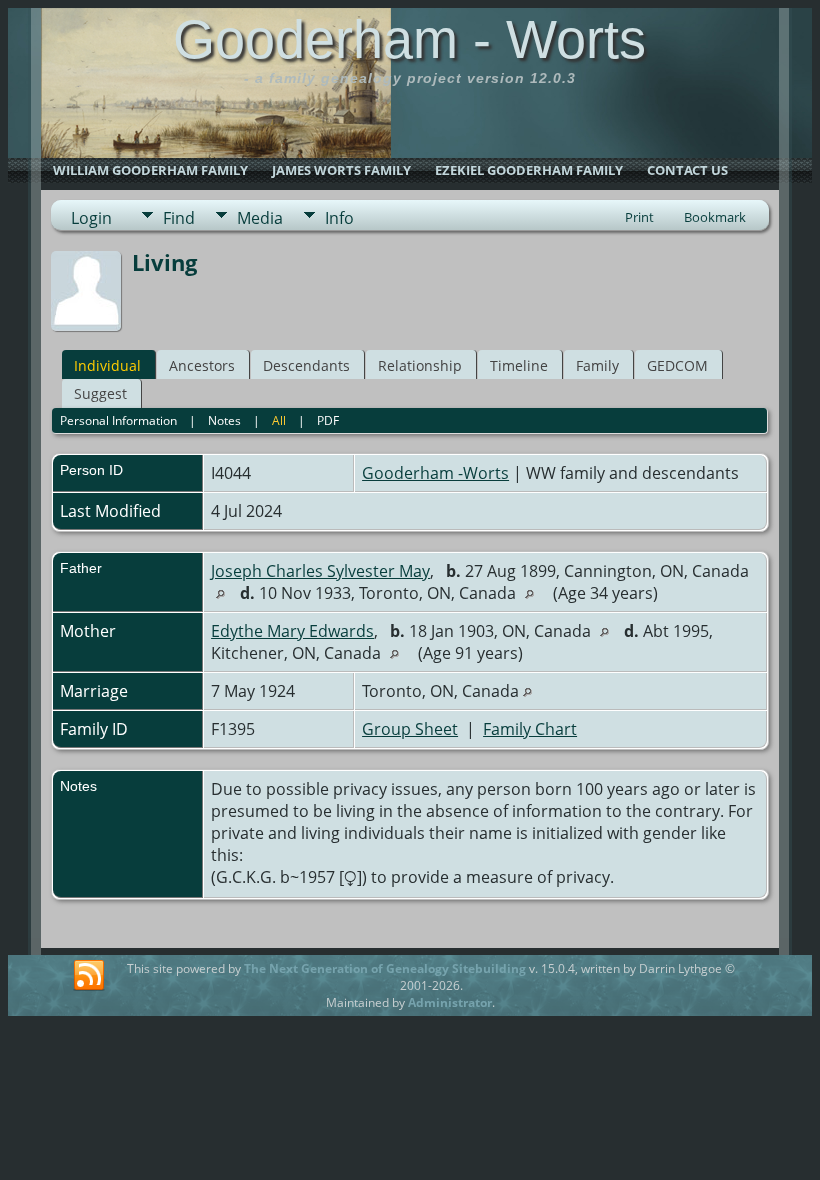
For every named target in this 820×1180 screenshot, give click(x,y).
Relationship (420, 365)
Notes (224, 420)
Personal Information (118, 420)
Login (91, 218)
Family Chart (530, 729)
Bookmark (715, 217)
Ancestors (202, 365)
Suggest (100, 393)
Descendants (306, 365)
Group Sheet (410, 729)
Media (260, 218)
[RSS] (89, 976)
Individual (107, 365)
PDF (328, 420)
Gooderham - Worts (409, 39)
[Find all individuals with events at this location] (225, 593)
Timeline (519, 365)
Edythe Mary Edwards (292, 631)
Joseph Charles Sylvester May (320, 571)
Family (597, 365)
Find (179, 218)
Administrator (450, 1002)
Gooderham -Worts (435, 473)
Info (339, 218)
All (279, 420)
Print (639, 217)
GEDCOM (677, 365)
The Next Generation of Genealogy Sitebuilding (385, 968)
